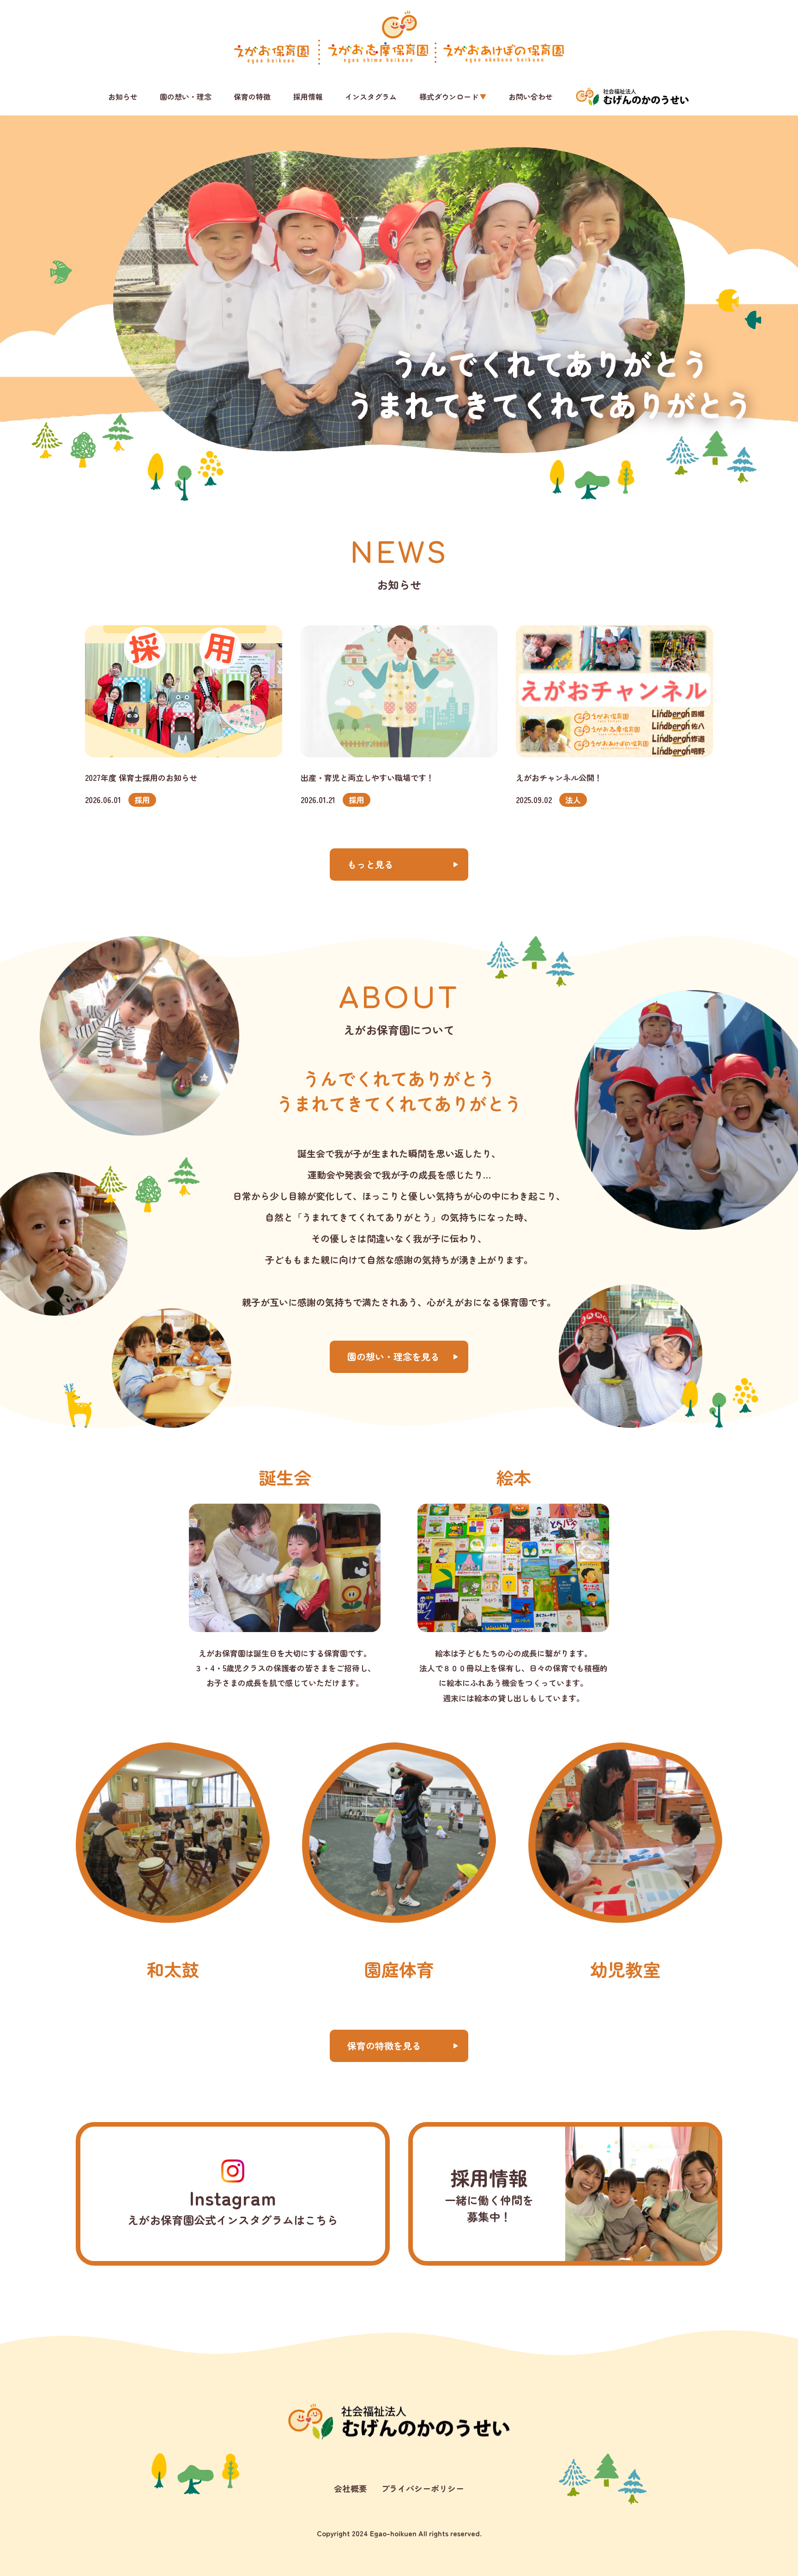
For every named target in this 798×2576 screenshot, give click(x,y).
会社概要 (351, 2488)
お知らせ (123, 97)
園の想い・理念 (186, 97)
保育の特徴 (252, 97)
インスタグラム (371, 97)
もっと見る (370, 864)
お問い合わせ (531, 97)
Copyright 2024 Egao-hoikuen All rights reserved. (399, 2533)
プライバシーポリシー (423, 2488)
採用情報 (308, 97)
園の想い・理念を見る (393, 1357)
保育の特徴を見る (384, 2046)
